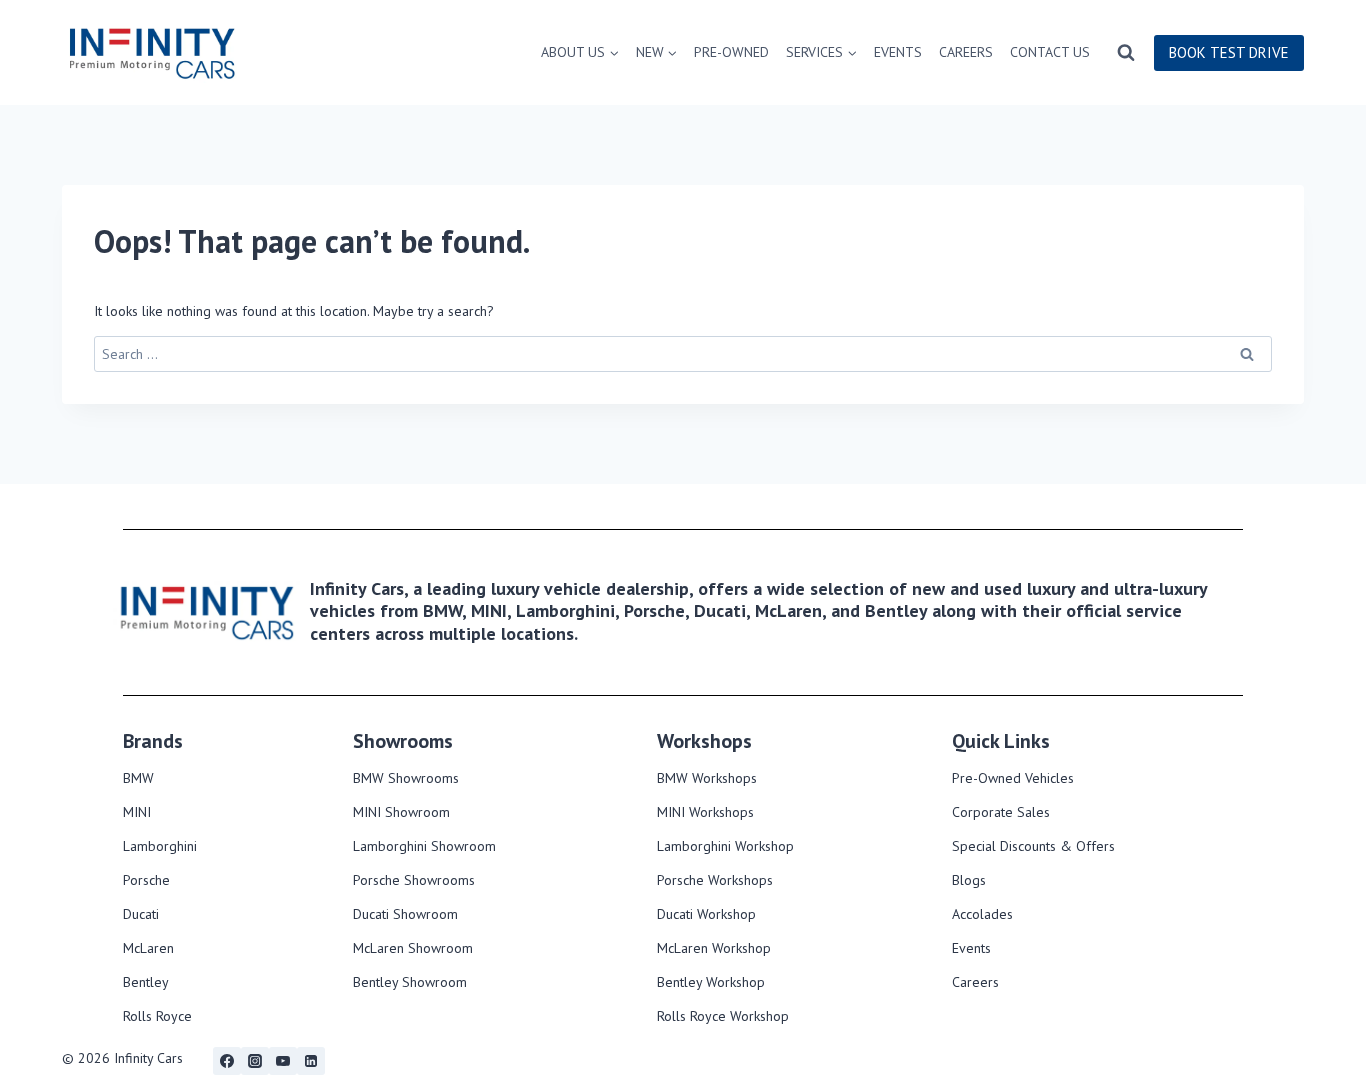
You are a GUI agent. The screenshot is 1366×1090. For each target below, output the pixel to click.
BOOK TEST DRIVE (1229, 52)
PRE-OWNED (731, 52)
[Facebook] (227, 1061)
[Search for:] (683, 354)
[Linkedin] (311, 1061)
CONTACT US (1050, 52)
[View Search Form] (1126, 53)
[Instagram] (255, 1061)
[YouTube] (283, 1061)
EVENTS (898, 52)
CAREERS (966, 52)
